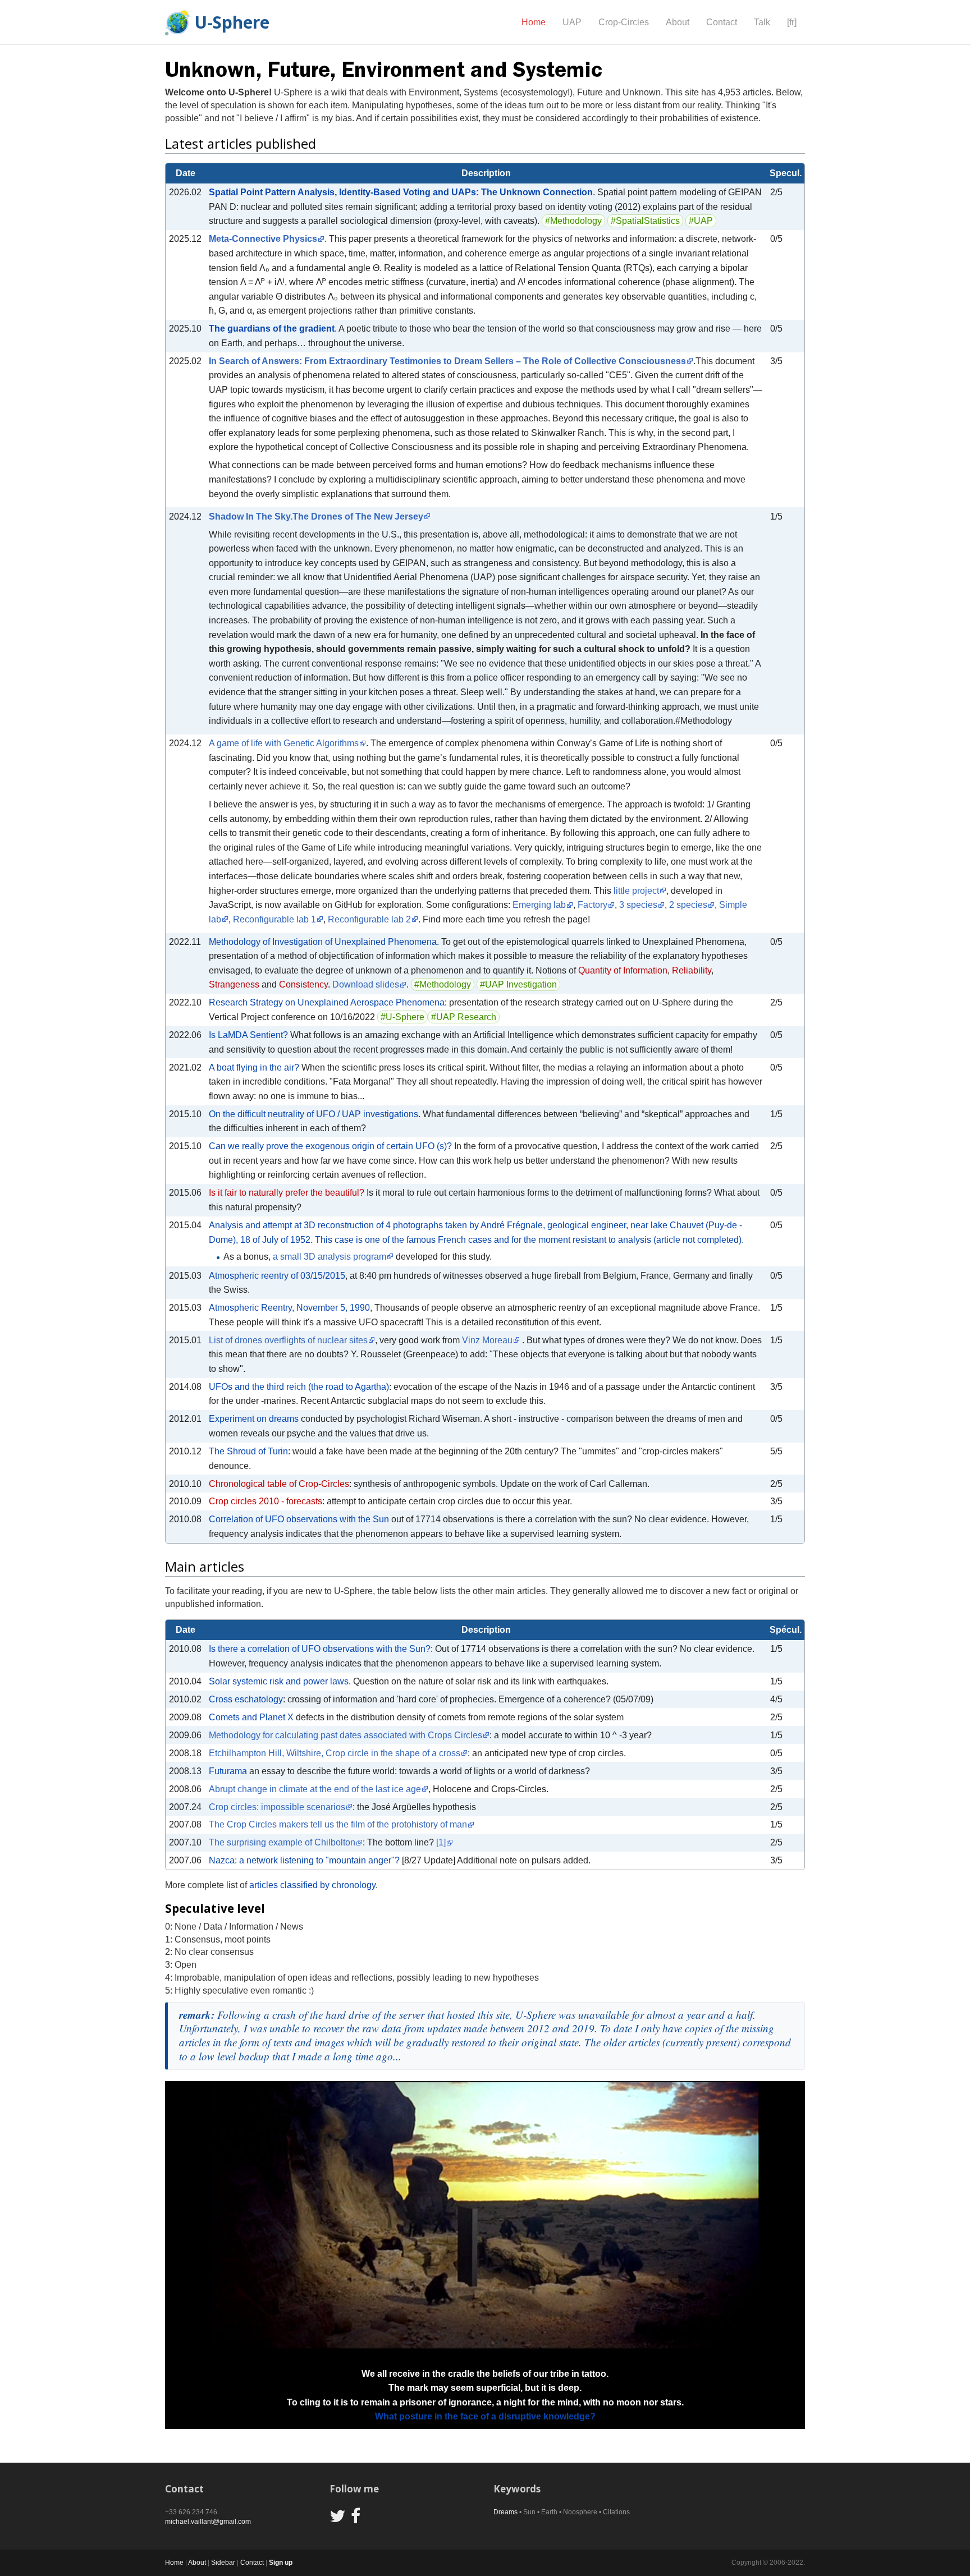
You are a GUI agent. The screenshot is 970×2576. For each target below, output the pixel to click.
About (678, 22)
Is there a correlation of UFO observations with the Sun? (320, 1649)
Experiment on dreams (254, 1419)
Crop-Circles (624, 22)
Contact (722, 22)
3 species (638, 905)
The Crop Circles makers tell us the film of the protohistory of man (338, 1824)
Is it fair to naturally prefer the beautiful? (287, 1193)
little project (636, 891)
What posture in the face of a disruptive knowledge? (485, 2416)
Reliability (692, 970)
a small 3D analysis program (330, 1257)
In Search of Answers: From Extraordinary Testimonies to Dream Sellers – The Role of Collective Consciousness (447, 361)
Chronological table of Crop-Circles (279, 1484)
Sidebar (223, 2563)
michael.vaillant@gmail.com (208, 2522)
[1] (441, 1842)
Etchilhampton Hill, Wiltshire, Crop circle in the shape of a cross (335, 1753)
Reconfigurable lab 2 (369, 919)
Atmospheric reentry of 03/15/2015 (277, 1276)
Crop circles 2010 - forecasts (266, 1501)
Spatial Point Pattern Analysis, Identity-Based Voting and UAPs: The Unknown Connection (401, 192)
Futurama (228, 1771)
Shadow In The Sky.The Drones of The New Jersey (316, 516)
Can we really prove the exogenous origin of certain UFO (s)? (330, 1146)
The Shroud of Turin (248, 1451)
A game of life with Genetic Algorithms (284, 743)
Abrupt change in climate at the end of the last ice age (315, 1789)
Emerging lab (539, 905)
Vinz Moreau (487, 1340)
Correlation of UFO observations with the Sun (299, 1519)
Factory (592, 905)
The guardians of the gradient (272, 329)
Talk (762, 22)
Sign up (281, 2563)
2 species (688, 905)
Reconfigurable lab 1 (274, 919)
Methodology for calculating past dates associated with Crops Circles (346, 1735)
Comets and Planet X (251, 1717)
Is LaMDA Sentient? (248, 1035)
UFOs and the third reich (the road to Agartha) (299, 1387)
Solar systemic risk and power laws (279, 1681)
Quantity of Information (623, 970)
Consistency (303, 984)
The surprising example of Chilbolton (282, 1842)
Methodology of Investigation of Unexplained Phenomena (323, 942)
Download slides (366, 984)
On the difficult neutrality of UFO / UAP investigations (314, 1114)
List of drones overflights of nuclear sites (288, 1340)
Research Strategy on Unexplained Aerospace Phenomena (327, 1002)
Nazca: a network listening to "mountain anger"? (304, 1860)
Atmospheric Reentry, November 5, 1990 (289, 1308)
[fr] (792, 22)
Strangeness (234, 984)
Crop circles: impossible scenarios (277, 1807)
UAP (572, 22)
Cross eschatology (246, 1699)
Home (534, 22)
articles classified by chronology (312, 1885)
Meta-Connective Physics (263, 239)
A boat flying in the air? (254, 1067)
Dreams (505, 2512)
